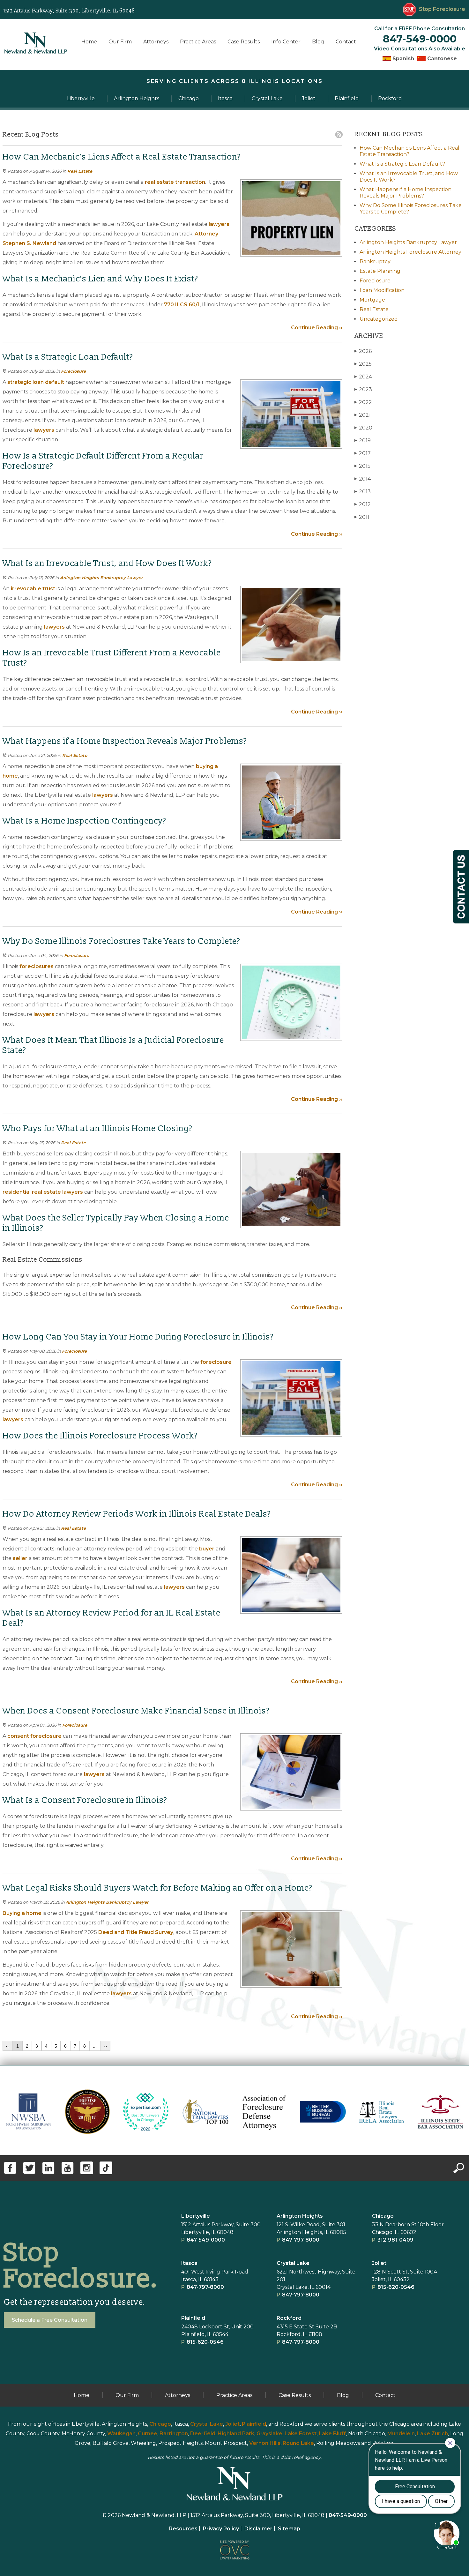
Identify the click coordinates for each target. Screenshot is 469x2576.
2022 (363, 402)
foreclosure (216, 1362)
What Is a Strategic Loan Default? (402, 164)
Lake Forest (301, 2434)
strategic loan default (36, 382)
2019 (363, 441)
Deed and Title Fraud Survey (136, 1932)
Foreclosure (73, 371)
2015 (362, 466)
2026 (363, 351)
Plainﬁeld (193, 2318)
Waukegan (121, 2434)
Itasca (189, 2263)
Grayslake (269, 2434)
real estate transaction (175, 182)
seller (20, 1558)
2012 (363, 504)
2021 (363, 415)
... (95, 2046)
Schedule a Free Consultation (50, 2320)
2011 (362, 517)
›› (105, 2046)
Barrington (174, 2434)
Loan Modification (382, 290)
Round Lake (298, 2443)
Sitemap (289, 2529)
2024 (363, 377)
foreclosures (37, 966)
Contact (346, 42)
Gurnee (148, 2434)
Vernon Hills (265, 2443)
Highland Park (236, 2434)
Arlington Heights (300, 2216)
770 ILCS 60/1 (182, 305)
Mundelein (401, 2434)
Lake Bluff (332, 2434)
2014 (363, 479)
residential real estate (32, 1192)
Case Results (244, 42)
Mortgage (372, 300)
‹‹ (8, 2046)
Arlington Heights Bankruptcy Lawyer (101, 578)
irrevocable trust (33, 589)
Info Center (286, 42)
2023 (363, 389)
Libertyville (196, 2216)
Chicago (383, 2216)
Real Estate (80, 171)
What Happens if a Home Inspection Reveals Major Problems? (406, 193)
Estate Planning (380, 271)
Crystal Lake (293, 2263)
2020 (363, 428)
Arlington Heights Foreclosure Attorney (410, 252)
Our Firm (120, 42)
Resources (183, 2529)
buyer (207, 1549)
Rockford (289, 2318)
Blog (318, 42)
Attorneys (156, 42)
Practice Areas (198, 42)
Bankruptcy (375, 261)
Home (89, 42)
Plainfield (254, 2424)
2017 (363, 453)
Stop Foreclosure (442, 9)
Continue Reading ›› (317, 328)
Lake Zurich (432, 2434)
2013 (363, 492)
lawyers (219, 224)
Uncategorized (379, 319)
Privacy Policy (221, 2529)
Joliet (379, 2263)
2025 (363, 364)
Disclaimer (258, 2529)
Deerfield (203, 2434)
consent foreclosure (34, 1736)
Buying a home (22, 1913)
